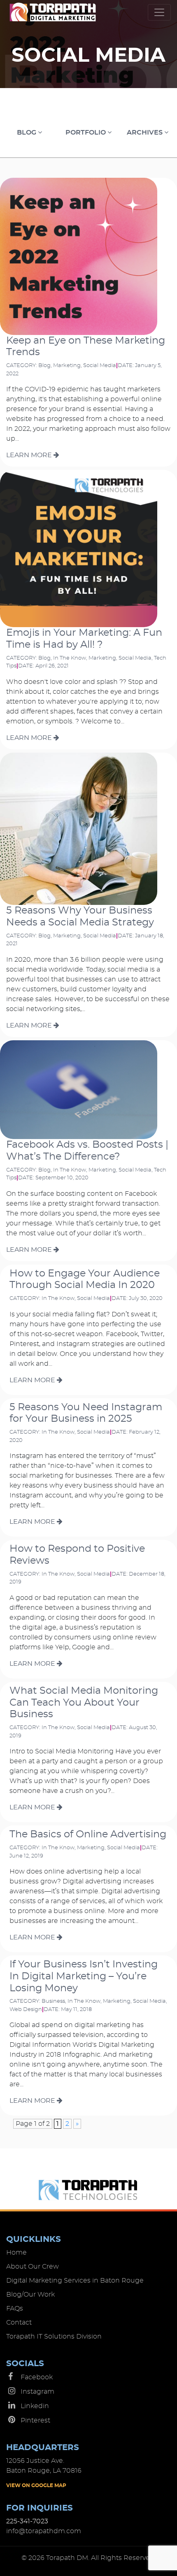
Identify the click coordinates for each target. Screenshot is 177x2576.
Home (16, 2253)
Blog (27, 133)
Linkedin (35, 2406)
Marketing (67, 366)
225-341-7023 (27, 2521)
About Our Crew (33, 2267)
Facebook (37, 2377)
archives (146, 133)
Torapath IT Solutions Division (54, 2337)
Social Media (100, 366)
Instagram (37, 2392)
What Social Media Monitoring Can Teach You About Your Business (84, 1703)
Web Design (26, 2010)
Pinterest (35, 2420)
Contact (19, 2323)
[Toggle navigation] (159, 12)
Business (53, 2001)
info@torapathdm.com (44, 2531)
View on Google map (36, 2485)
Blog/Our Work (30, 2295)
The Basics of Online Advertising (88, 1834)
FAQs (15, 2309)
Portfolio (86, 133)
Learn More (30, 455)
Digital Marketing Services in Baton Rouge (75, 2281)
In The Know (70, 658)
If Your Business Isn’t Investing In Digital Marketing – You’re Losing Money (84, 1976)
